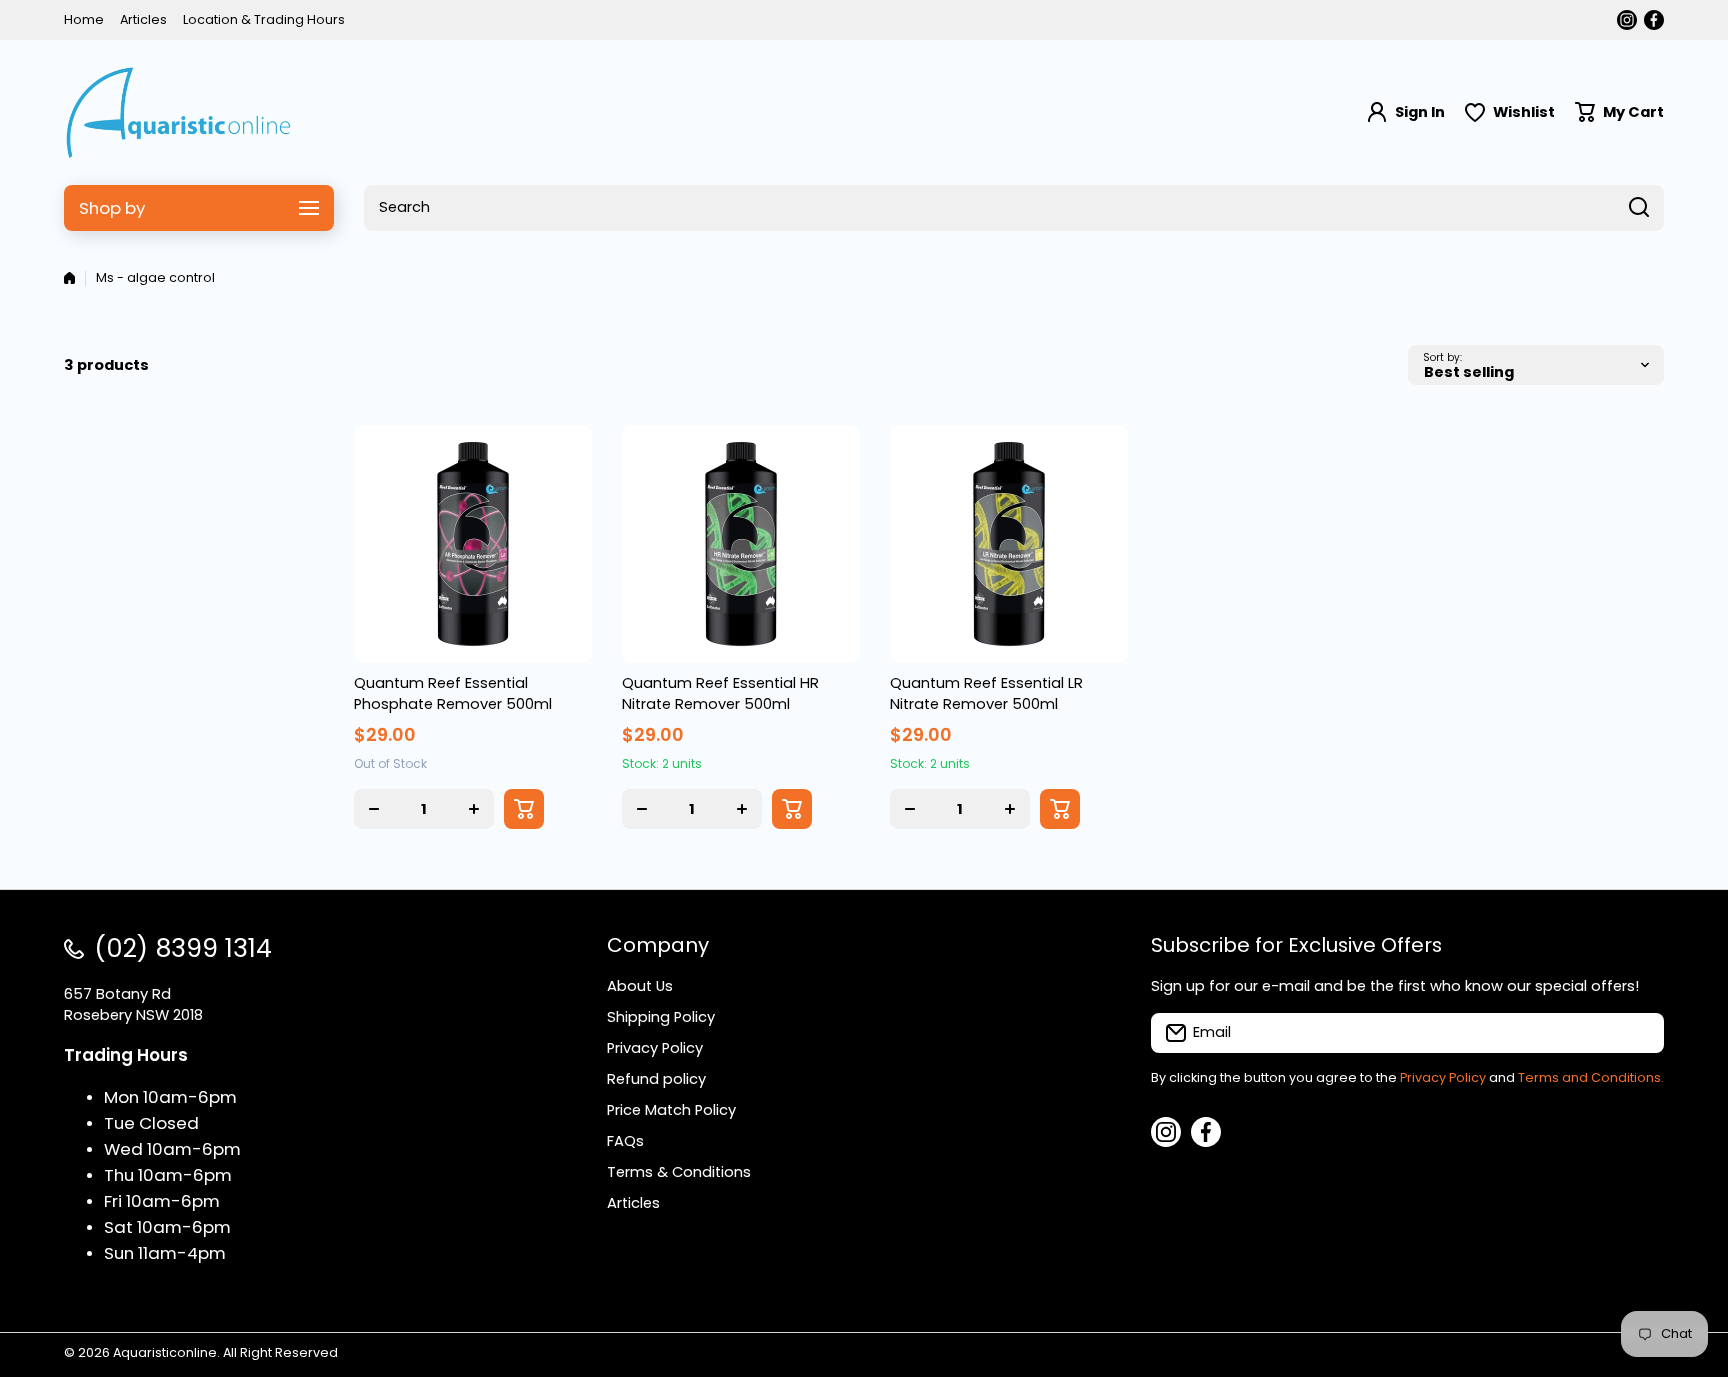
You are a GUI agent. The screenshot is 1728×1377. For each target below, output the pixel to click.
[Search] (1639, 208)
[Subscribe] (1639, 1033)
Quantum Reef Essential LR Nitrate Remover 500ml (986, 693)
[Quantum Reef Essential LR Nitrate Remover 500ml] (1009, 544)
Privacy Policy (1443, 1077)
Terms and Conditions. (1591, 1077)
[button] (1619, 112)
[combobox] (1014, 208)
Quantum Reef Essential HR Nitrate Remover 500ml (720, 693)
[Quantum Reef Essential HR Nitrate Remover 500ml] (741, 544)
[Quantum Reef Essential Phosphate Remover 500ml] (473, 544)
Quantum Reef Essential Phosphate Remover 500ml (453, 693)
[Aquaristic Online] (179, 112)
